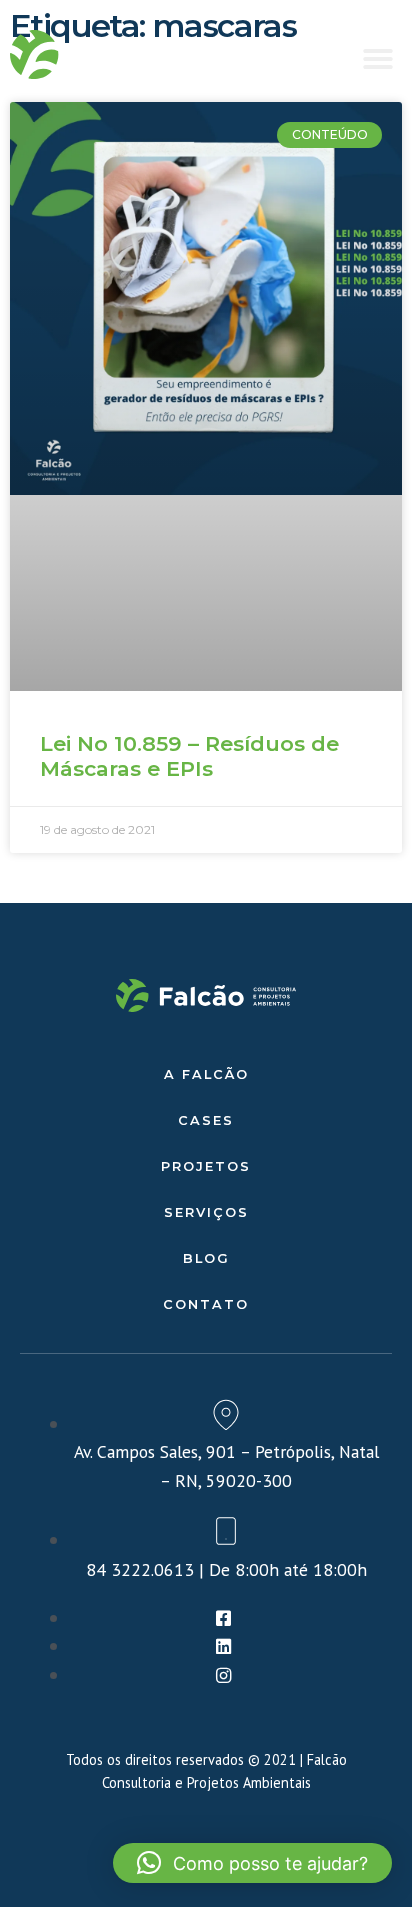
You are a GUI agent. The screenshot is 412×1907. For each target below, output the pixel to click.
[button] (378, 59)
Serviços (206, 1212)
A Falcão (206, 1074)
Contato (206, 1304)
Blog (206, 1258)
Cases (206, 1120)
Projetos (206, 1166)
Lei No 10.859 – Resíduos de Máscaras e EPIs (189, 756)
